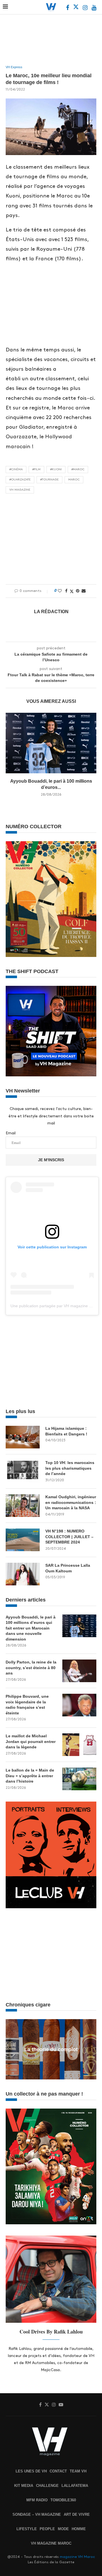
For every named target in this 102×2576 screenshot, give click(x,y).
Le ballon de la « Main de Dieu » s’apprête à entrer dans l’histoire (30, 1776)
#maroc (78, 469)
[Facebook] (68, 8)
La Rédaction (51, 612)
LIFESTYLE (27, 2529)
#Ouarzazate (20, 480)
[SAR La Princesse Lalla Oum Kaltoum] (23, 1574)
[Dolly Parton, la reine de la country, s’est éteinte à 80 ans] (79, 1671)
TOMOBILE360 (63, 2500)
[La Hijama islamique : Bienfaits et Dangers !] (23, 1437)
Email (11, 1133)
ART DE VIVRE (77, 2514)
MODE (63, 2529)
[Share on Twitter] (72, 591)
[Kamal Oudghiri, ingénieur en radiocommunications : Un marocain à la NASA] (23, 1506)
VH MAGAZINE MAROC (51, 2543)
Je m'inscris (51, 1160)
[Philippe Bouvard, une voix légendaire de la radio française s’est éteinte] (79, 1705)
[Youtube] (94, 8)
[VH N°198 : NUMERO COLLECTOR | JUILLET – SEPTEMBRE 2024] (23, 1540)
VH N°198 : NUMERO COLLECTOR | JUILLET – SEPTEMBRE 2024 (69, 1537)
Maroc (74, 480)
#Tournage (49, 480)
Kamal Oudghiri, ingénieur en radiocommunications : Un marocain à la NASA (71, 1502)
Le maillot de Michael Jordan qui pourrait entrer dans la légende (31, 1741)
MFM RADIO (37, 2500)
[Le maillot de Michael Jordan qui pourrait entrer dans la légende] (79, 1745)
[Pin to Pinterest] (78, 591)
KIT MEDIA (24, 2486)
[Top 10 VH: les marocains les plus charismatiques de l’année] (23, 1471)
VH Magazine (20, 490)
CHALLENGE (47, 2486)
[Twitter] (76, 8)
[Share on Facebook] (66, 591)
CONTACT (58, 2471)
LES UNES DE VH (31, 2471)
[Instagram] (86, 8)
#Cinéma (16, 469)
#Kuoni (56, 469)
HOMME (79, 2529)
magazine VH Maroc (77, 2557)
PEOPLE (47, 2529)
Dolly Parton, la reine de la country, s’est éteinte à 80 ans (31, 1668)
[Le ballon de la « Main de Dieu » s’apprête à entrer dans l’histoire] (79, 1779)
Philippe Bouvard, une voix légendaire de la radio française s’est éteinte (27, 1705)
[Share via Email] (84, 591)
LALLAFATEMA (75, 2486)
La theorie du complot (51, 2049)
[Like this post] (60, 591)
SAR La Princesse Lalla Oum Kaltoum (68, 1568)
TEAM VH (78, 2471)
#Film (36, 469)
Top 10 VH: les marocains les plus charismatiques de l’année (70, 1468)
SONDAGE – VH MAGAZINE (37, 2514)
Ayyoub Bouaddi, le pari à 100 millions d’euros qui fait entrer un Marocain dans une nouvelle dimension (31, 1628)
